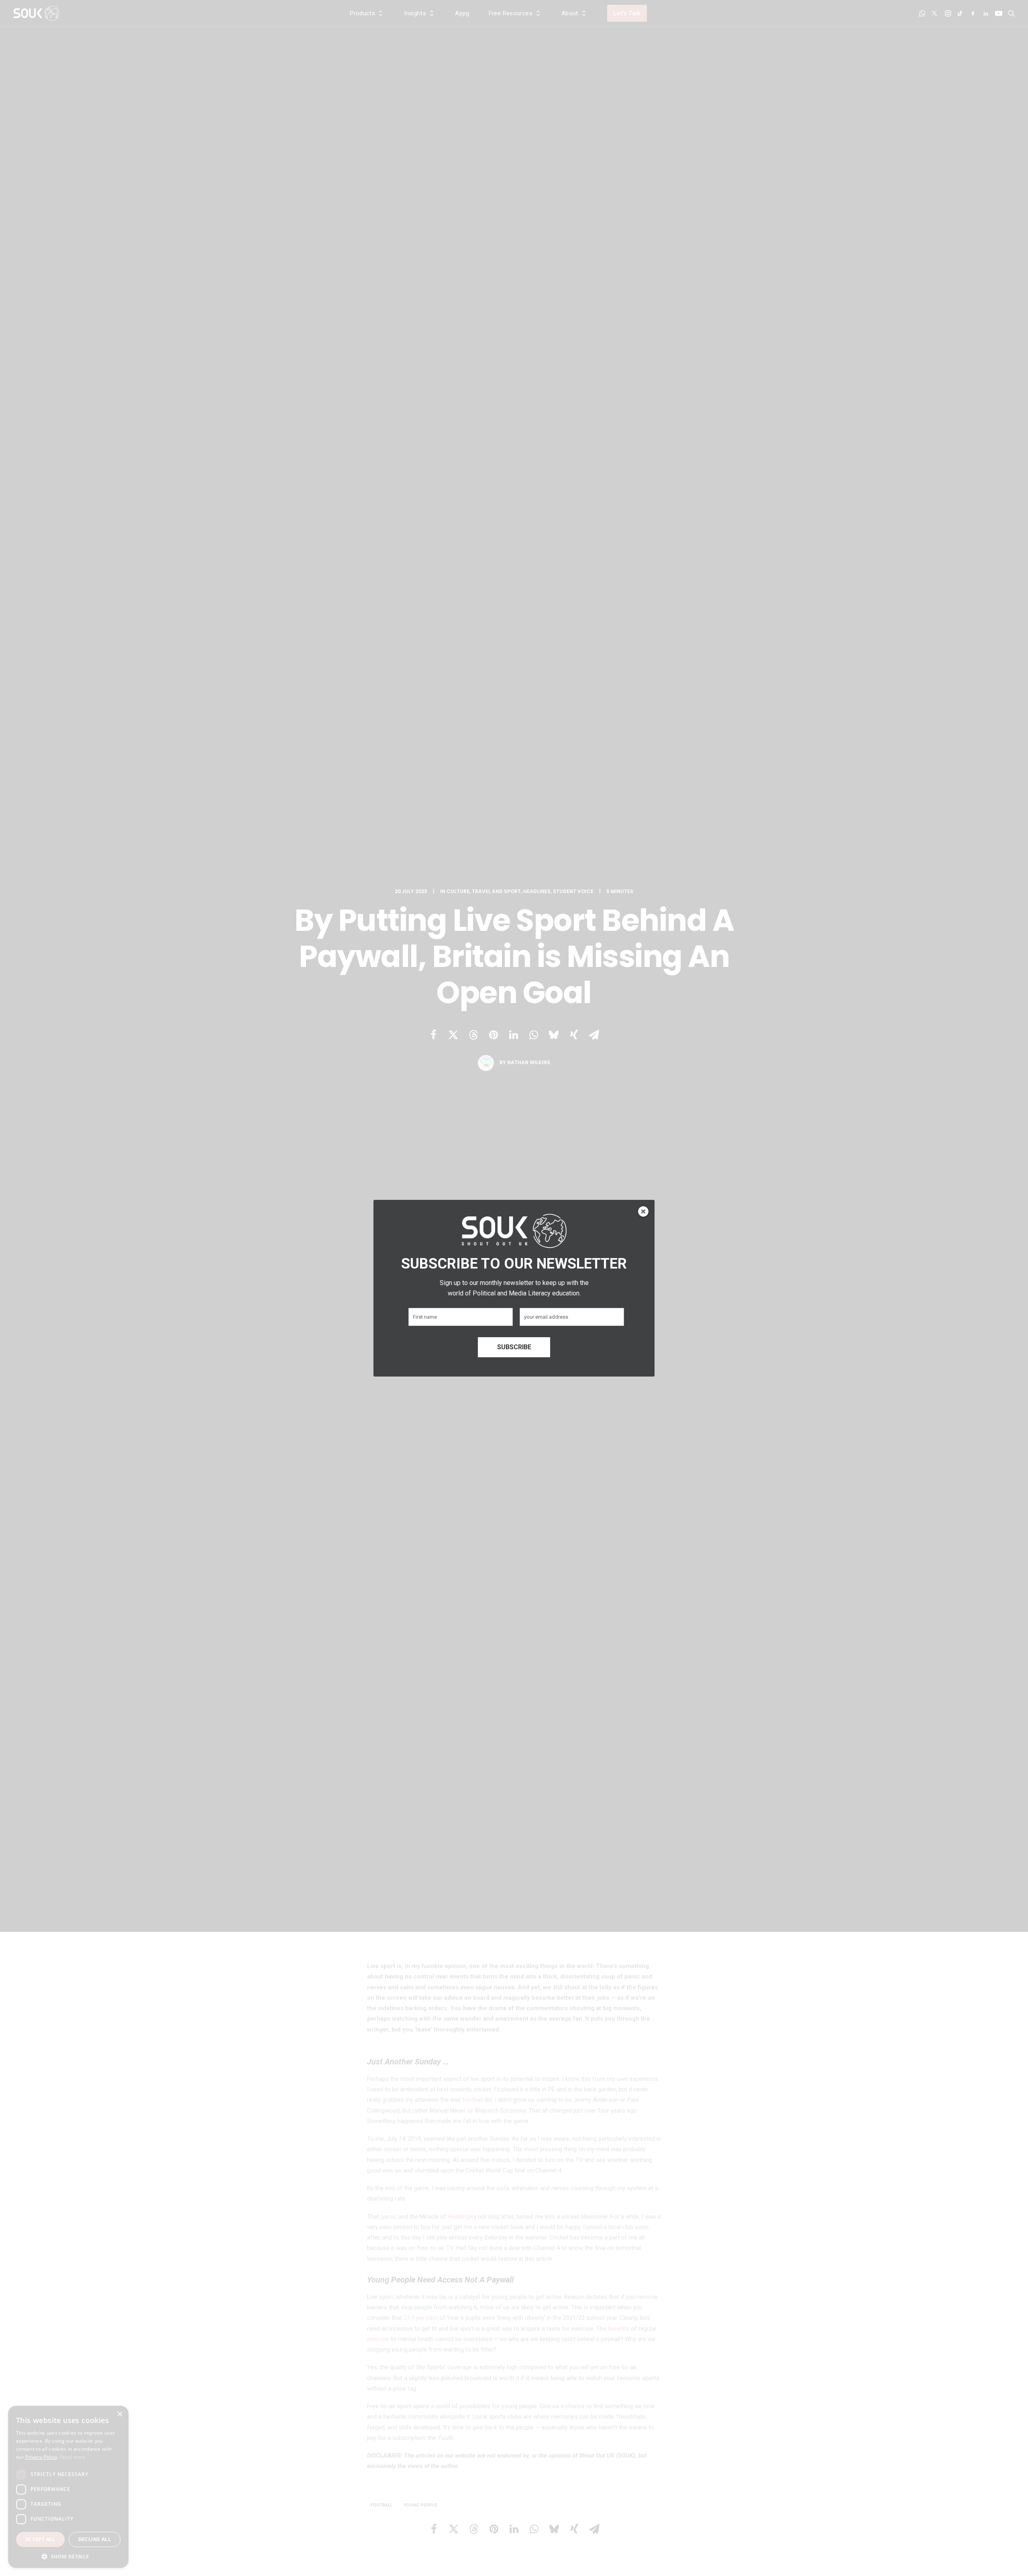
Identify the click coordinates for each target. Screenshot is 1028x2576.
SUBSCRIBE (514, 1347)
